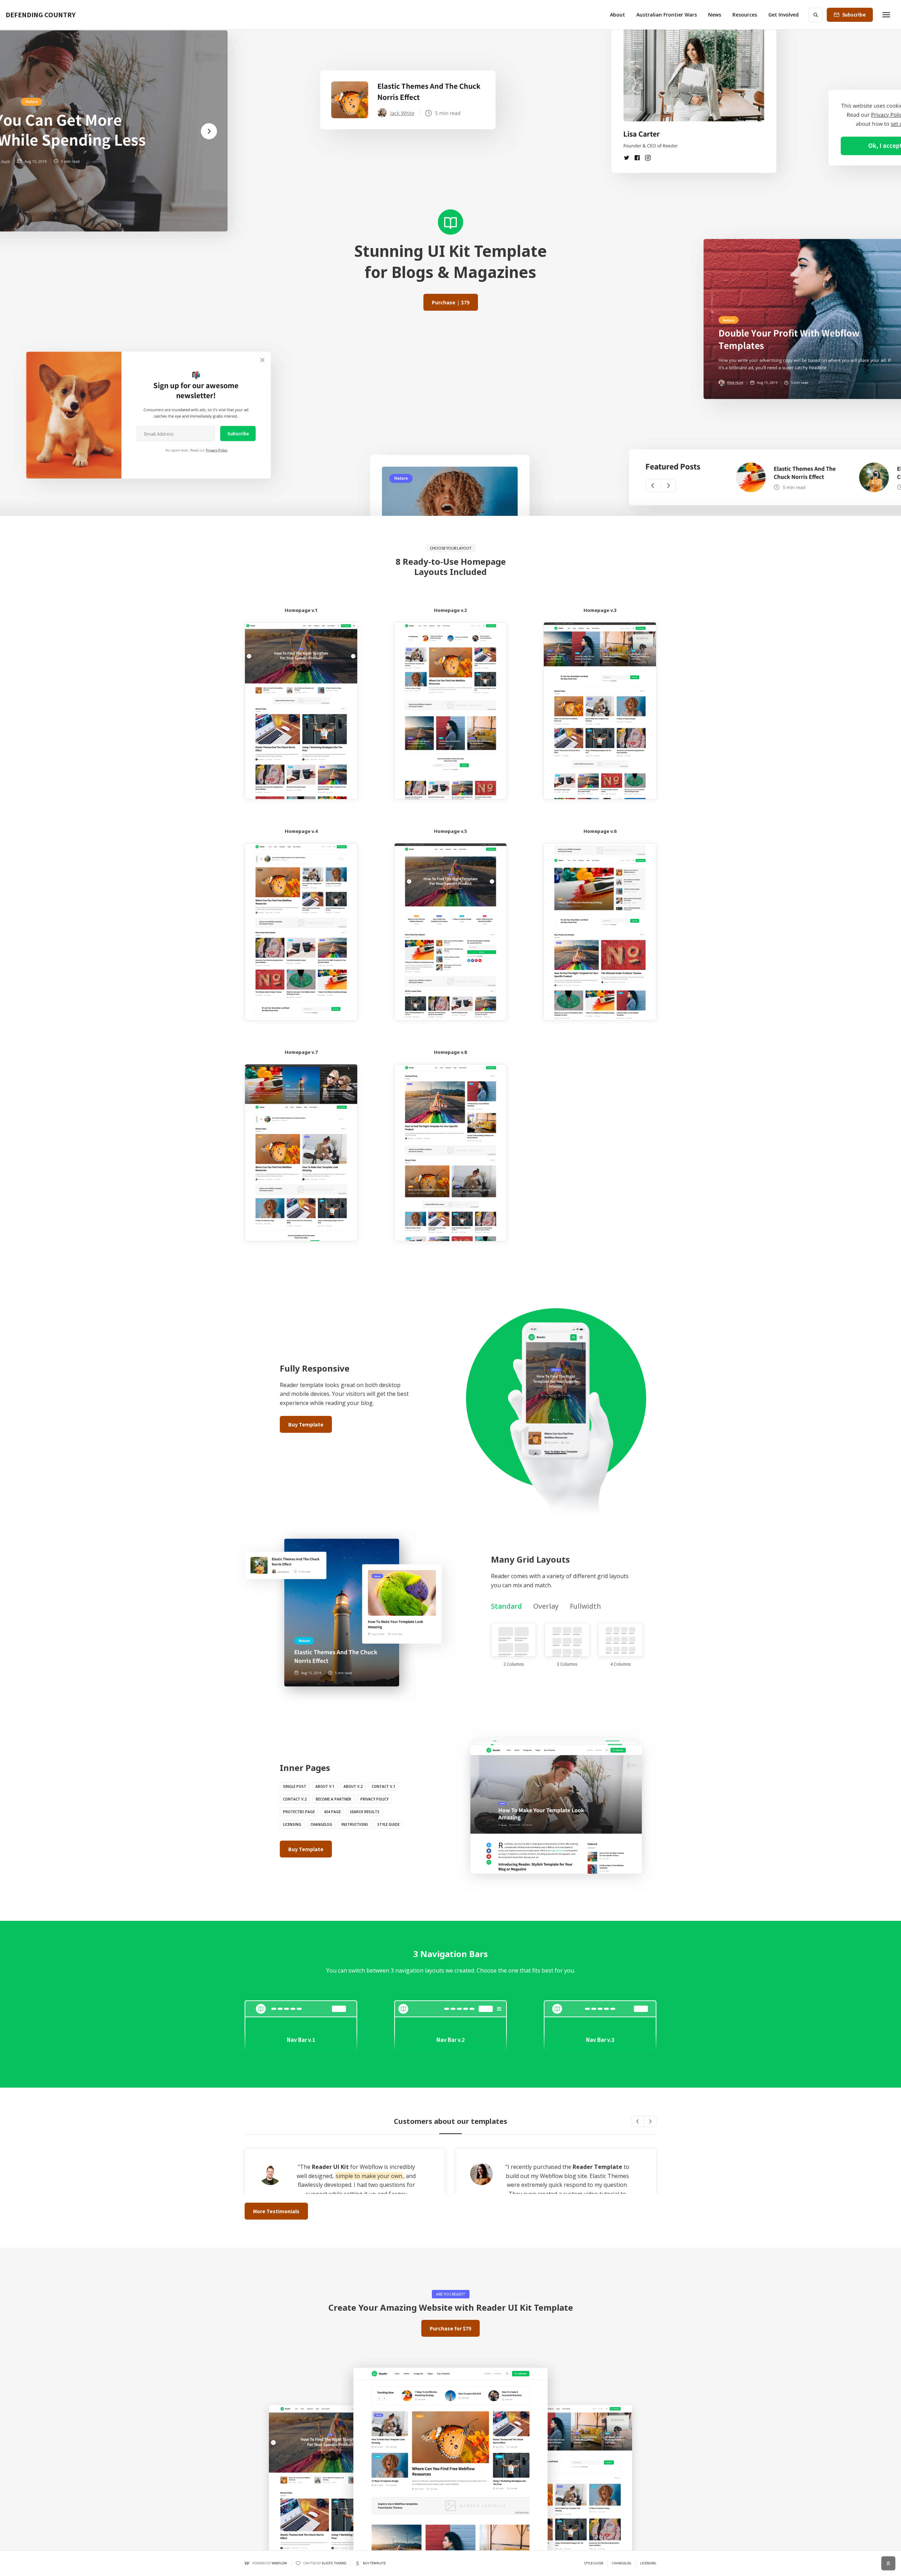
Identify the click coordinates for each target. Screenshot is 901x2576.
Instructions (355, 1824)
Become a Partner (333, 1799)
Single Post (295, 1786)
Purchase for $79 (450, 2328)
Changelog (321, 1824)
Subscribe (854, 15)
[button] (618, 15)
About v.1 (325, 1786)
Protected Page (299, 1812)
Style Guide (388, 1824)
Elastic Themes (334, 2563)
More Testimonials (276, 2211)
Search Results (365, 1812)
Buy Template (306, 1424)
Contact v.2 (295, 1799)
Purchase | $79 (451, 302)
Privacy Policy (374, 1799)
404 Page (332, 1812)
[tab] (506, 1606)
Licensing (292, 1824)
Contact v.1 (383, 1786)
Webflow (279, 2563)
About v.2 (353, 1786)
